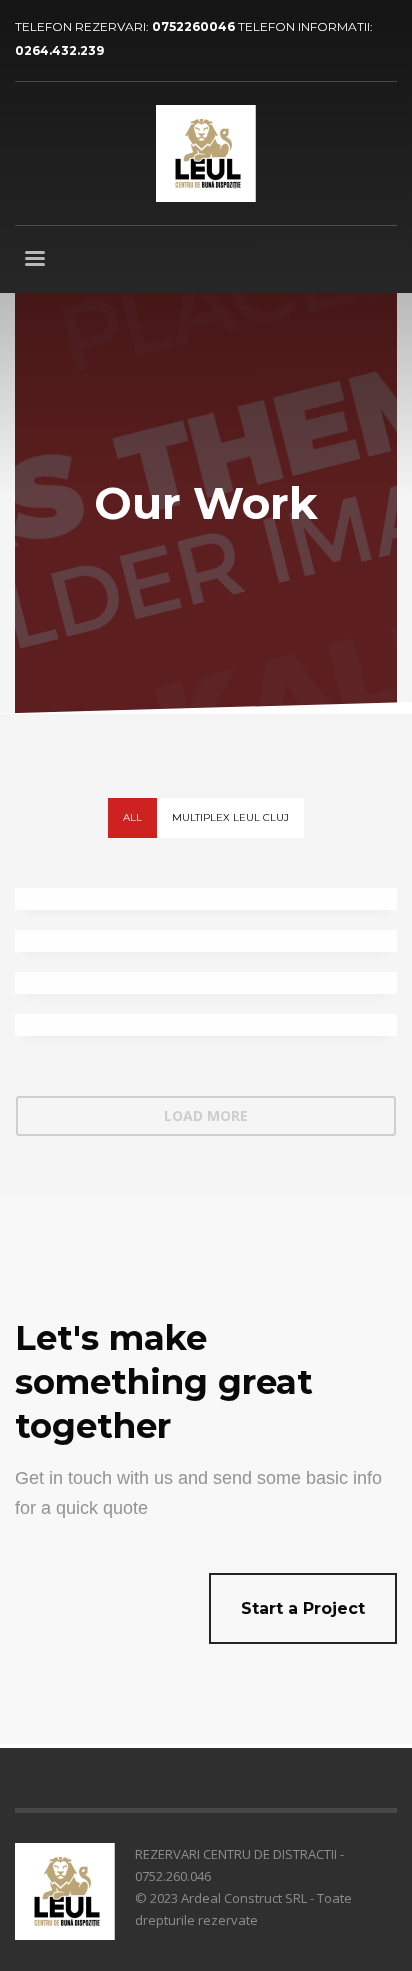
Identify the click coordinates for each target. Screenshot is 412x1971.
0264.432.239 (59, 50)
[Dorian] (206, 941)
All (132, 817)
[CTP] (206, 983)
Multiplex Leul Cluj (230, 817)
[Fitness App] (206, 899)
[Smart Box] (206, 1025)
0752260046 (195, 26)
